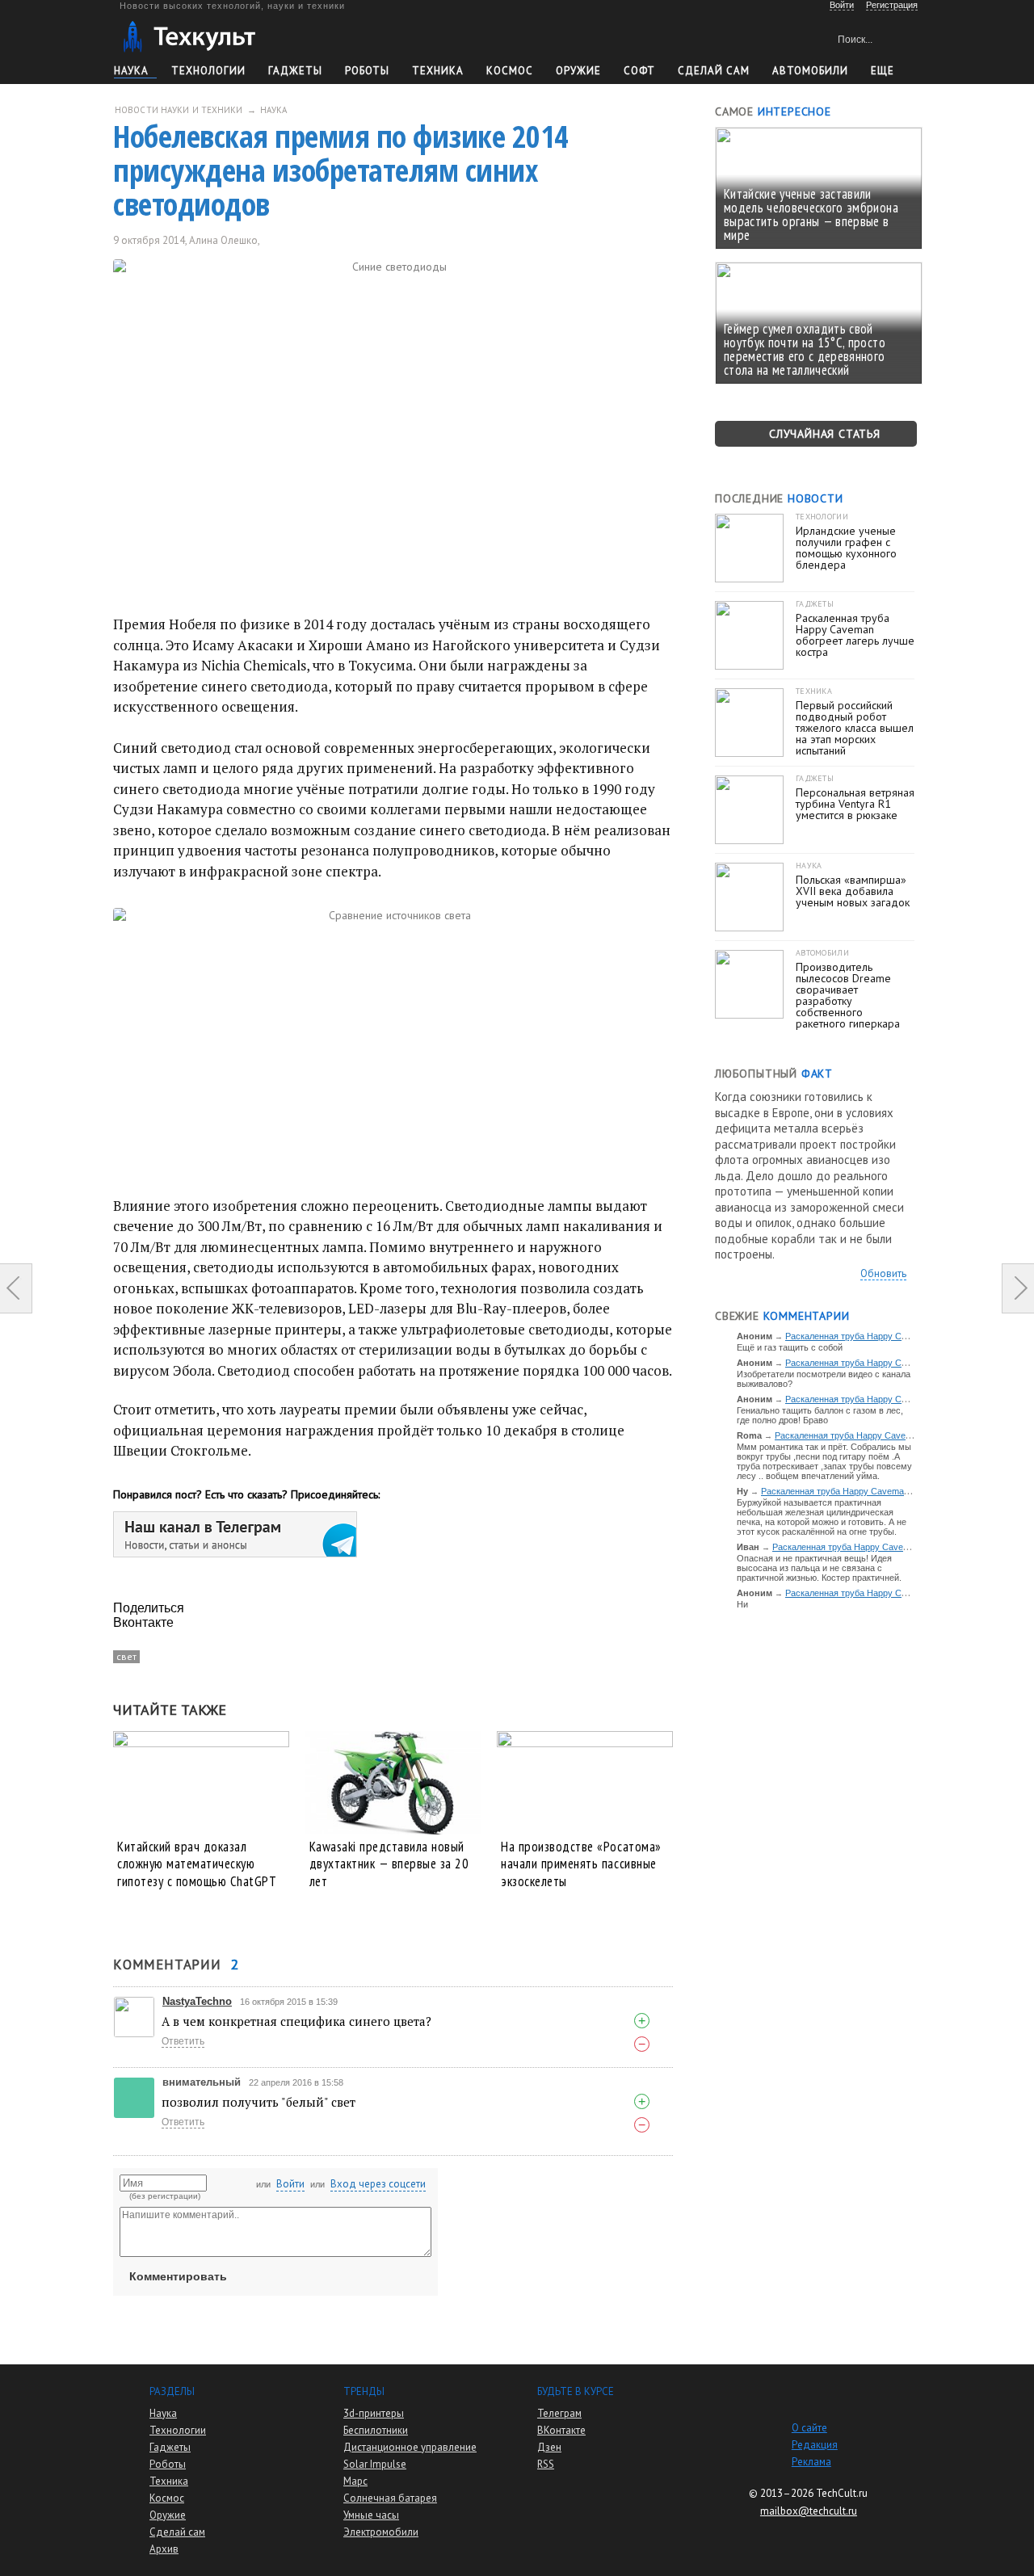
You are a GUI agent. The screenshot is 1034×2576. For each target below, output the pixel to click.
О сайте (809, 2428)
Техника (438, 71)
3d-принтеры (374, 2413)
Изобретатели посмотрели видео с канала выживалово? (824, 1379)
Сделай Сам (714, 71)
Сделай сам (177, 2532)
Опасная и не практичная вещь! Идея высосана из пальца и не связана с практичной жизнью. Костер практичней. (819, 1568)
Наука (131, 71)
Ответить (183, 2041)
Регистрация (892, 5)
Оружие (578, 71)
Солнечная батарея (390, 2498)
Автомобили (810, 71)
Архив (164, 2549)
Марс (355, 2481)
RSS (546, 2464)
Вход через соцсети (378, 2184)
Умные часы (371, 2515)
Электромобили (381, 2532)
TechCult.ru (842, 2493)
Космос (510, 71)
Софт (639, 71)
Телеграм (559, 2413)
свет (126, 1656)
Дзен (549, 2447)
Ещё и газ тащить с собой (790, 1347)
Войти (290, 2184)
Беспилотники (376, 2430)
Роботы (367, 71)
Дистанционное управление (410, 2447)
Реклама (811, 2462)
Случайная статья (825, 434)
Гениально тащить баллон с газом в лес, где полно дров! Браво (820, 1415)
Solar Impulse (375, 2464)
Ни (742, 1604)
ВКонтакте (561, 2430)
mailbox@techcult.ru (809, 2511)
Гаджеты (295, 71)
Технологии (208, 71)
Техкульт (189, 37)
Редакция (815, 2445)
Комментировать (178, 2276)
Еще (883, 71)
